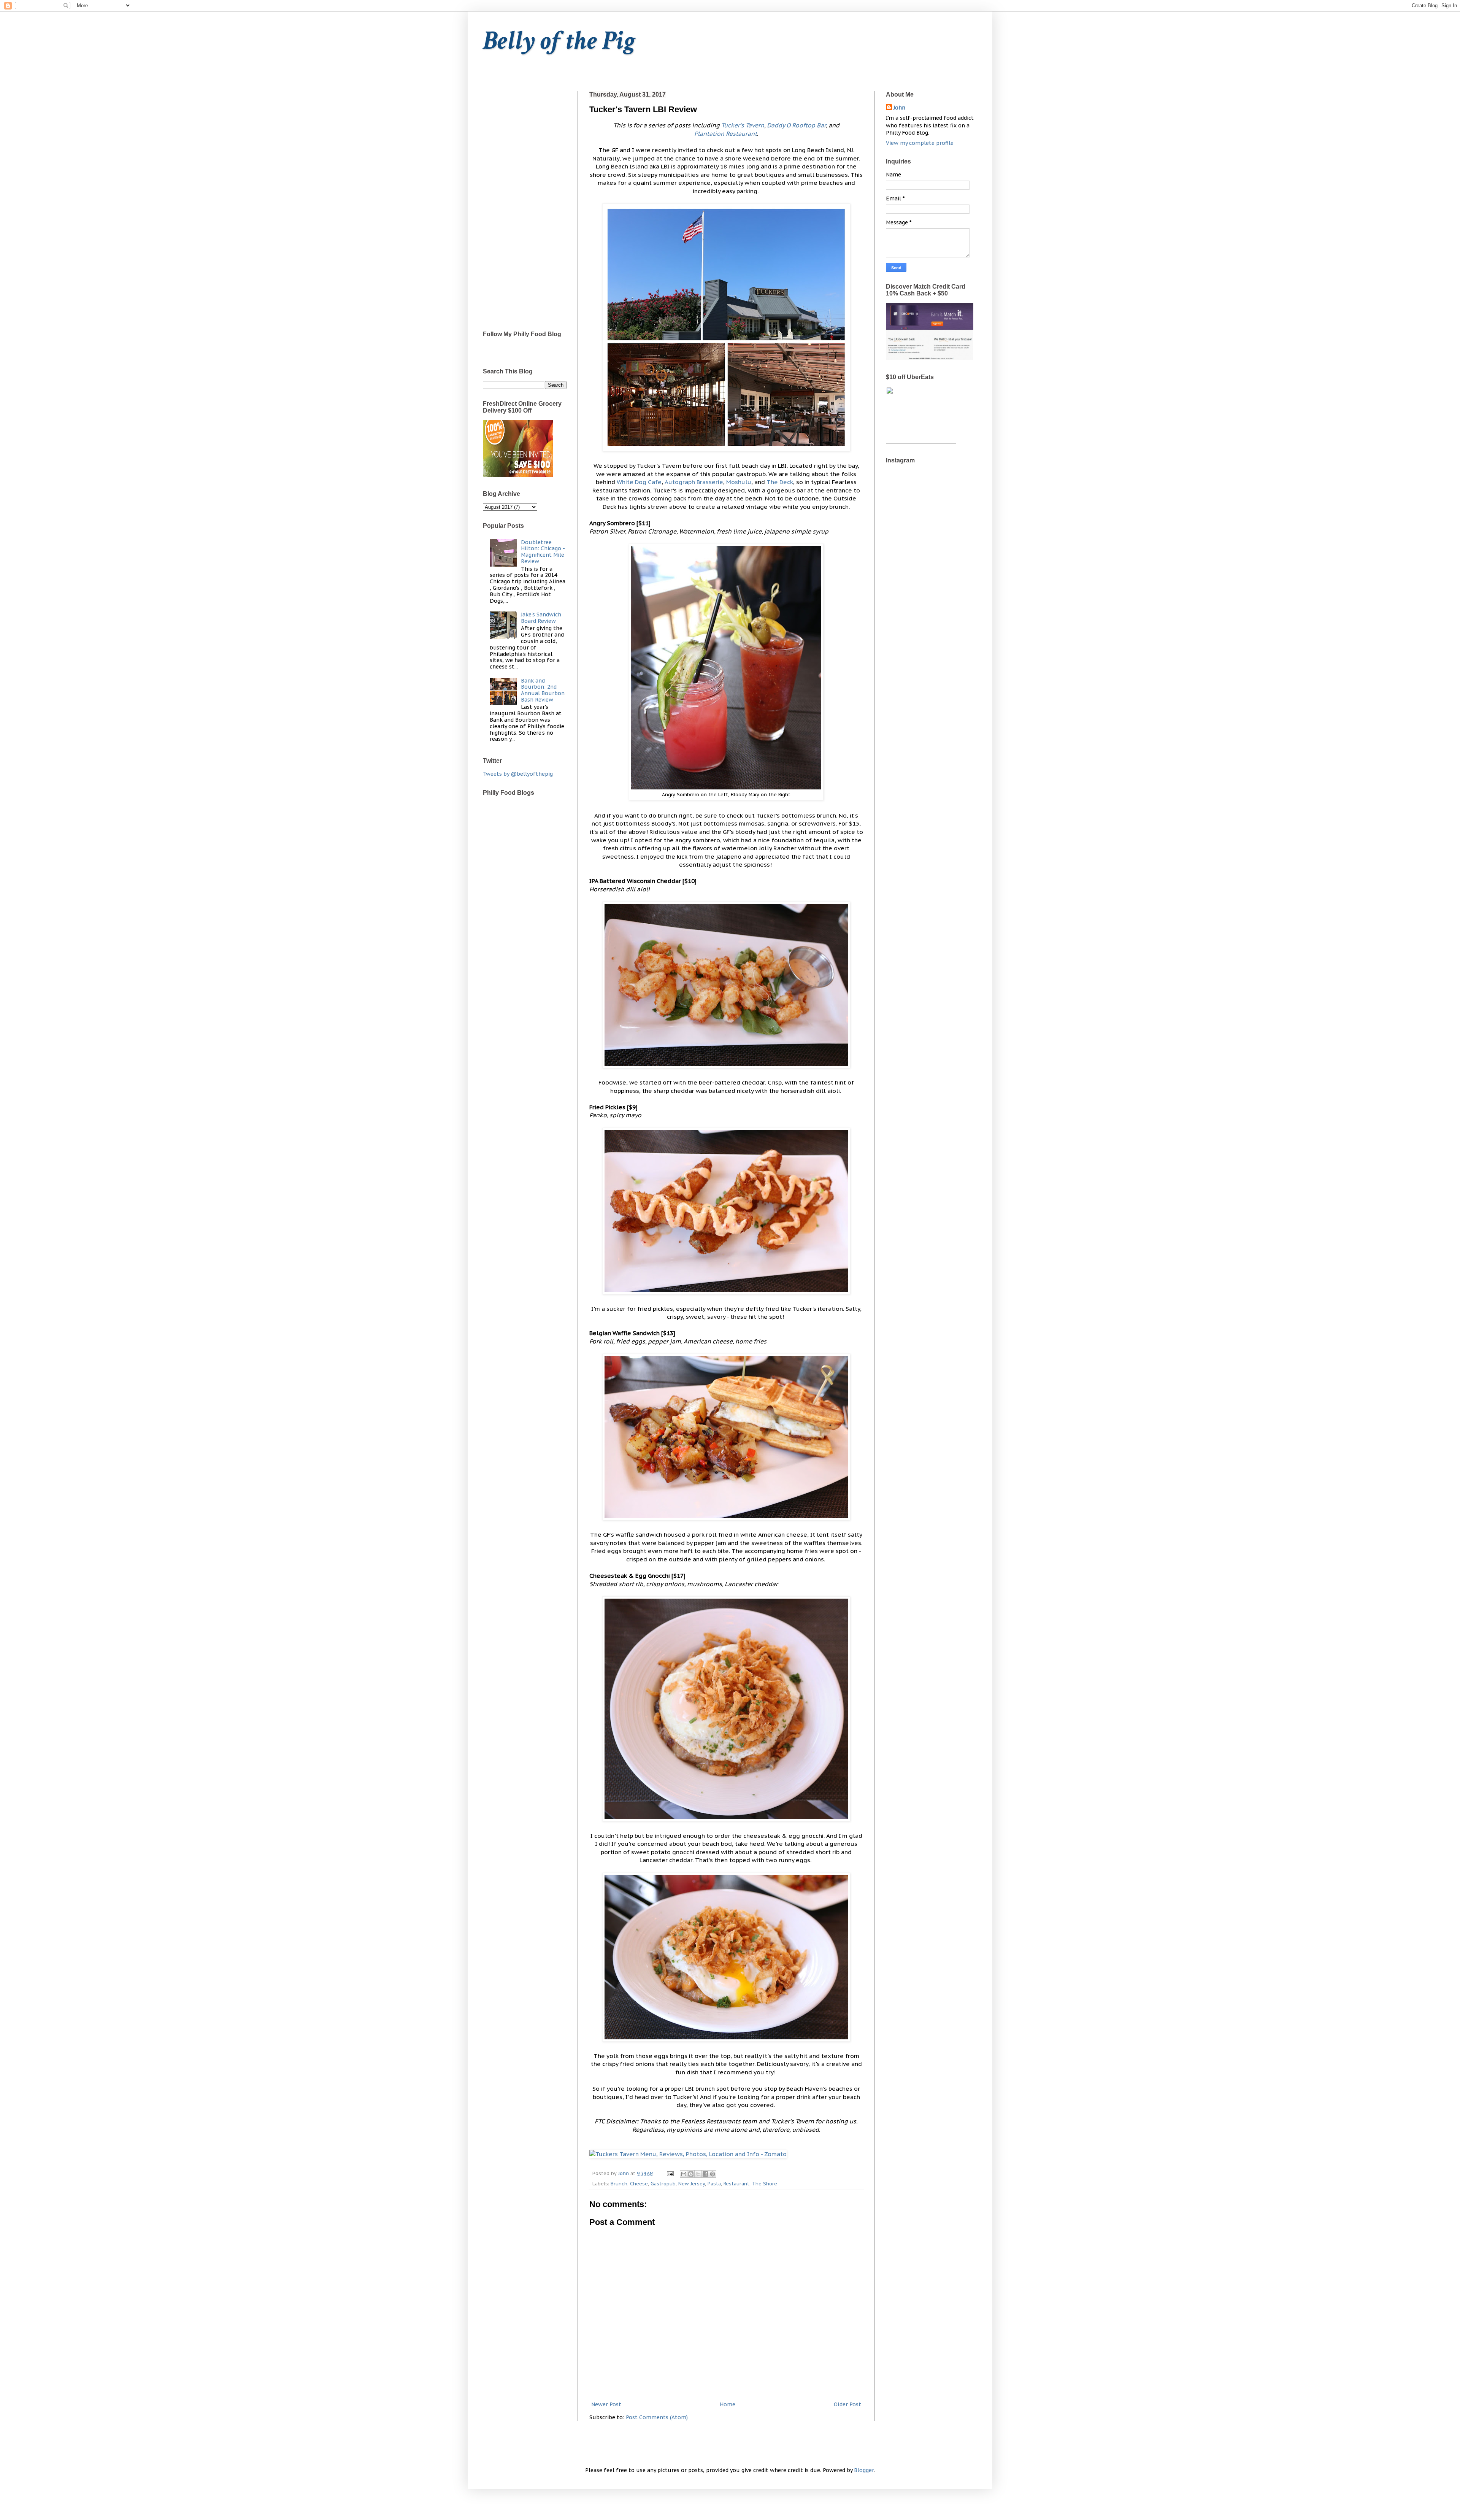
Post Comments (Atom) (657, 2417)
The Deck (780, 482)
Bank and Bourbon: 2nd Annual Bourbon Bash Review (543, 690)
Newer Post (606, 2404)
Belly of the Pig (559, 41)
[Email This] (684, 2174)
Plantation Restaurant (726, 133)
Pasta (714, 2183)
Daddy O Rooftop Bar (796, 125)
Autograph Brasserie (694, 482)
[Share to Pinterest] (713, 2174)
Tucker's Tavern (743, 125)
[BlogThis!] (691, 2174)
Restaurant (736, 2183)
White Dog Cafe (639, 482)
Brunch (619, 2183)
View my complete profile (920, 143)
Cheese (639, 2183)
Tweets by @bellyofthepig (518, 774)
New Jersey (692, 2183)
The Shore (765, 2183)
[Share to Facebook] (705, 2174)
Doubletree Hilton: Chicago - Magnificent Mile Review (543, 552)
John (899, 108)
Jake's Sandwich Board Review (541, 618)
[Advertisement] (525, 205)
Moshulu (739, 482)
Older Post (847, 2404)
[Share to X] (698, 2174)
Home (728, 2404)
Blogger (864, 2470)
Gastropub (663, 2183)
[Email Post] (670, 2173)
